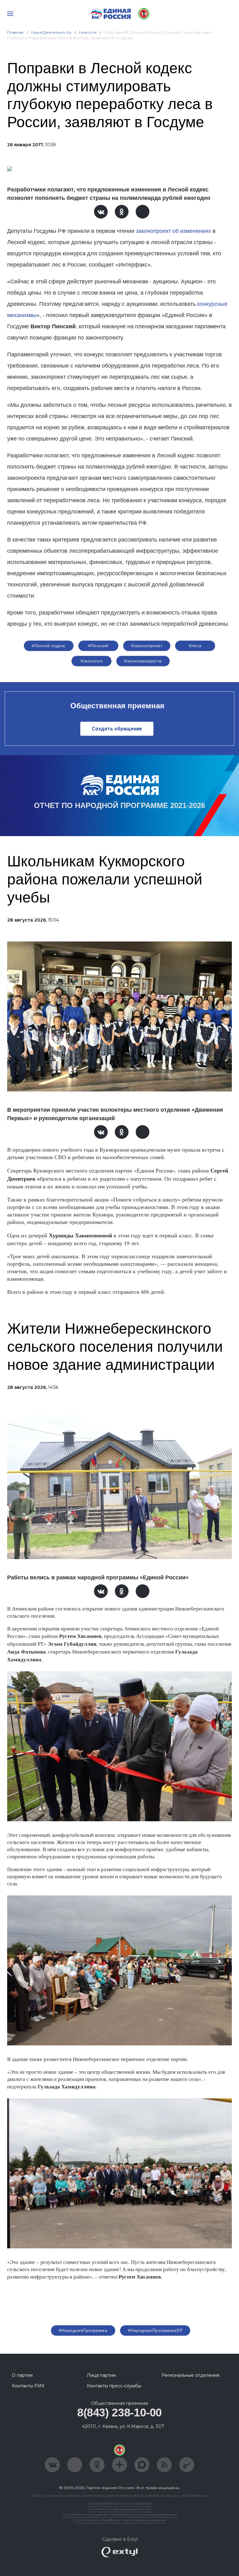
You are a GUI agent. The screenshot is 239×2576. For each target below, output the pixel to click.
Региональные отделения (190, 2375)
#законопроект (147, 646)
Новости (88, 32)
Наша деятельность (51, 32)
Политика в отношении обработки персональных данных (120, 2514)
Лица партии (101, 2375)
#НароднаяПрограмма (83, 2330)
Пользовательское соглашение (120, 2503)
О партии (22, 2375)
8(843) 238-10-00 (119, 2412)
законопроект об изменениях (173, 231)
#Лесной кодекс (49, 646)
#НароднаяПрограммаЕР (155, 2330)
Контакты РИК (28, 2386)
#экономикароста (143, 661)
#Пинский (98, 646)
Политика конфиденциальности (119, 2509)
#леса (195, 646)
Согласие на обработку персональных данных (119, 2520)
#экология (91, 661)
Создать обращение (117, 729)
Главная (15, 32)
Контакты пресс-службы (114, 2386)
